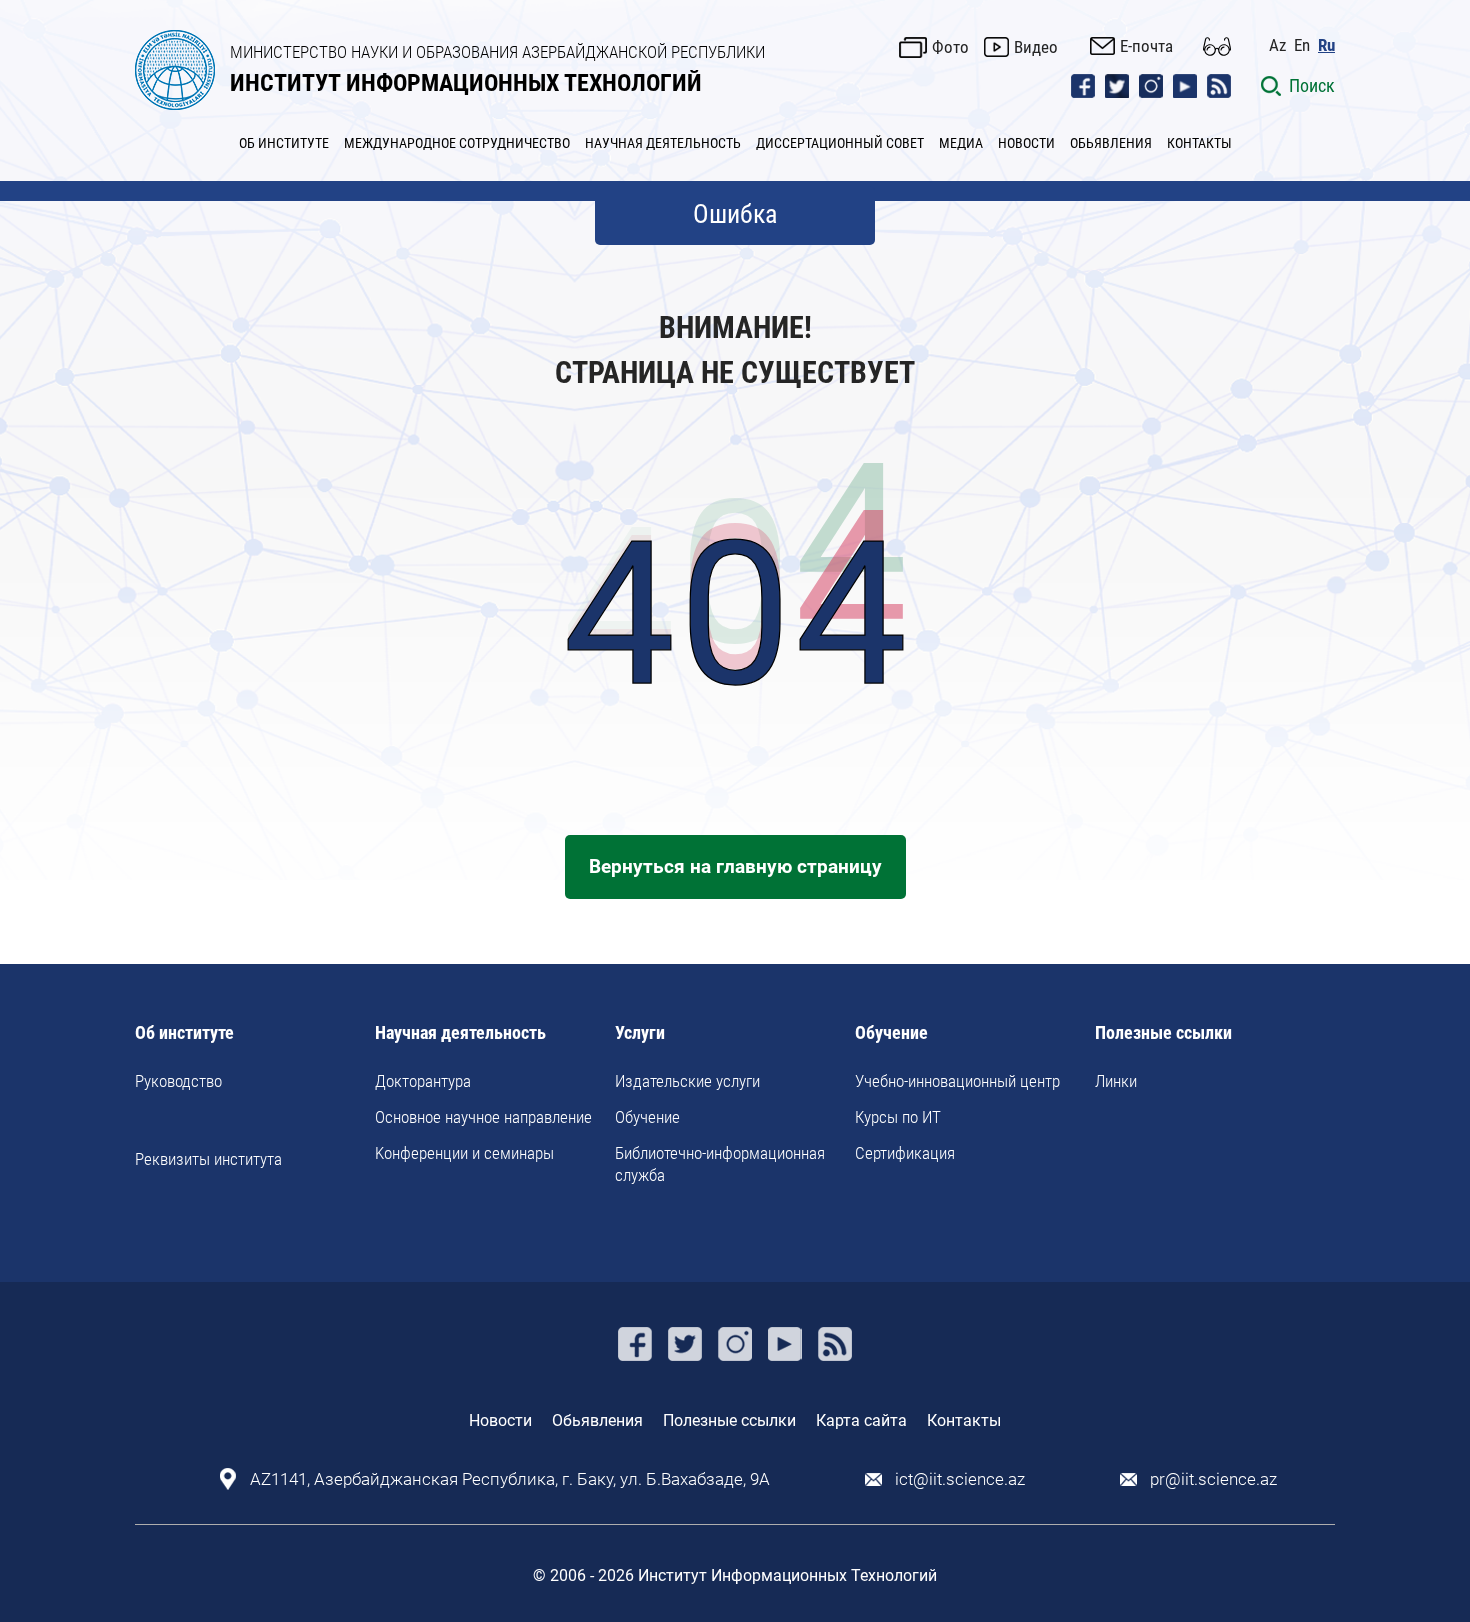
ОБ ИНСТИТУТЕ (284, 143)
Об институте (184, 1033)
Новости (500, 1420)
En (1302, 45)
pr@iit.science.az (1213, 1479)
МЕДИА (961, 143)
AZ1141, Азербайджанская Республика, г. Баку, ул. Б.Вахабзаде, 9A (510, 1479)
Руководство (178, 1081)
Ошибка (735, 214)
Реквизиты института (208, 1159)
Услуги (640, 1033)
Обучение (647, 1117)
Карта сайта (861, 1420)
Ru (1326, 45)
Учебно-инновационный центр (957, 1081)
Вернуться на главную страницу (735, 866)
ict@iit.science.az (960, 1479)
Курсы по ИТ (898, 1117)
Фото (950, 47)
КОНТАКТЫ (1199, 143)
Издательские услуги (687, 1081)
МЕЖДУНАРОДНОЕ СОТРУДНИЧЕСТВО (457, 143)
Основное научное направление (483, 1117)
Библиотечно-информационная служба (720, 1164)
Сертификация (905, 1153)
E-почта (1146, 46)
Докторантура (423, 1081)
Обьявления (597, 1420)
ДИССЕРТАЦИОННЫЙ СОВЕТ (840, 143)
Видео (1036, 47)
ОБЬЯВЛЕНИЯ (1111, 143)
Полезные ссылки (1163, 1033)
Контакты (964, 1420)
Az (1277, 45)
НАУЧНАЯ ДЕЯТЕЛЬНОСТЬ (663, 143)
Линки (1116, 1081)
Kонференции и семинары (464, 1153)
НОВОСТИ (1026, 143)
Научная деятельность (460, 1033)
